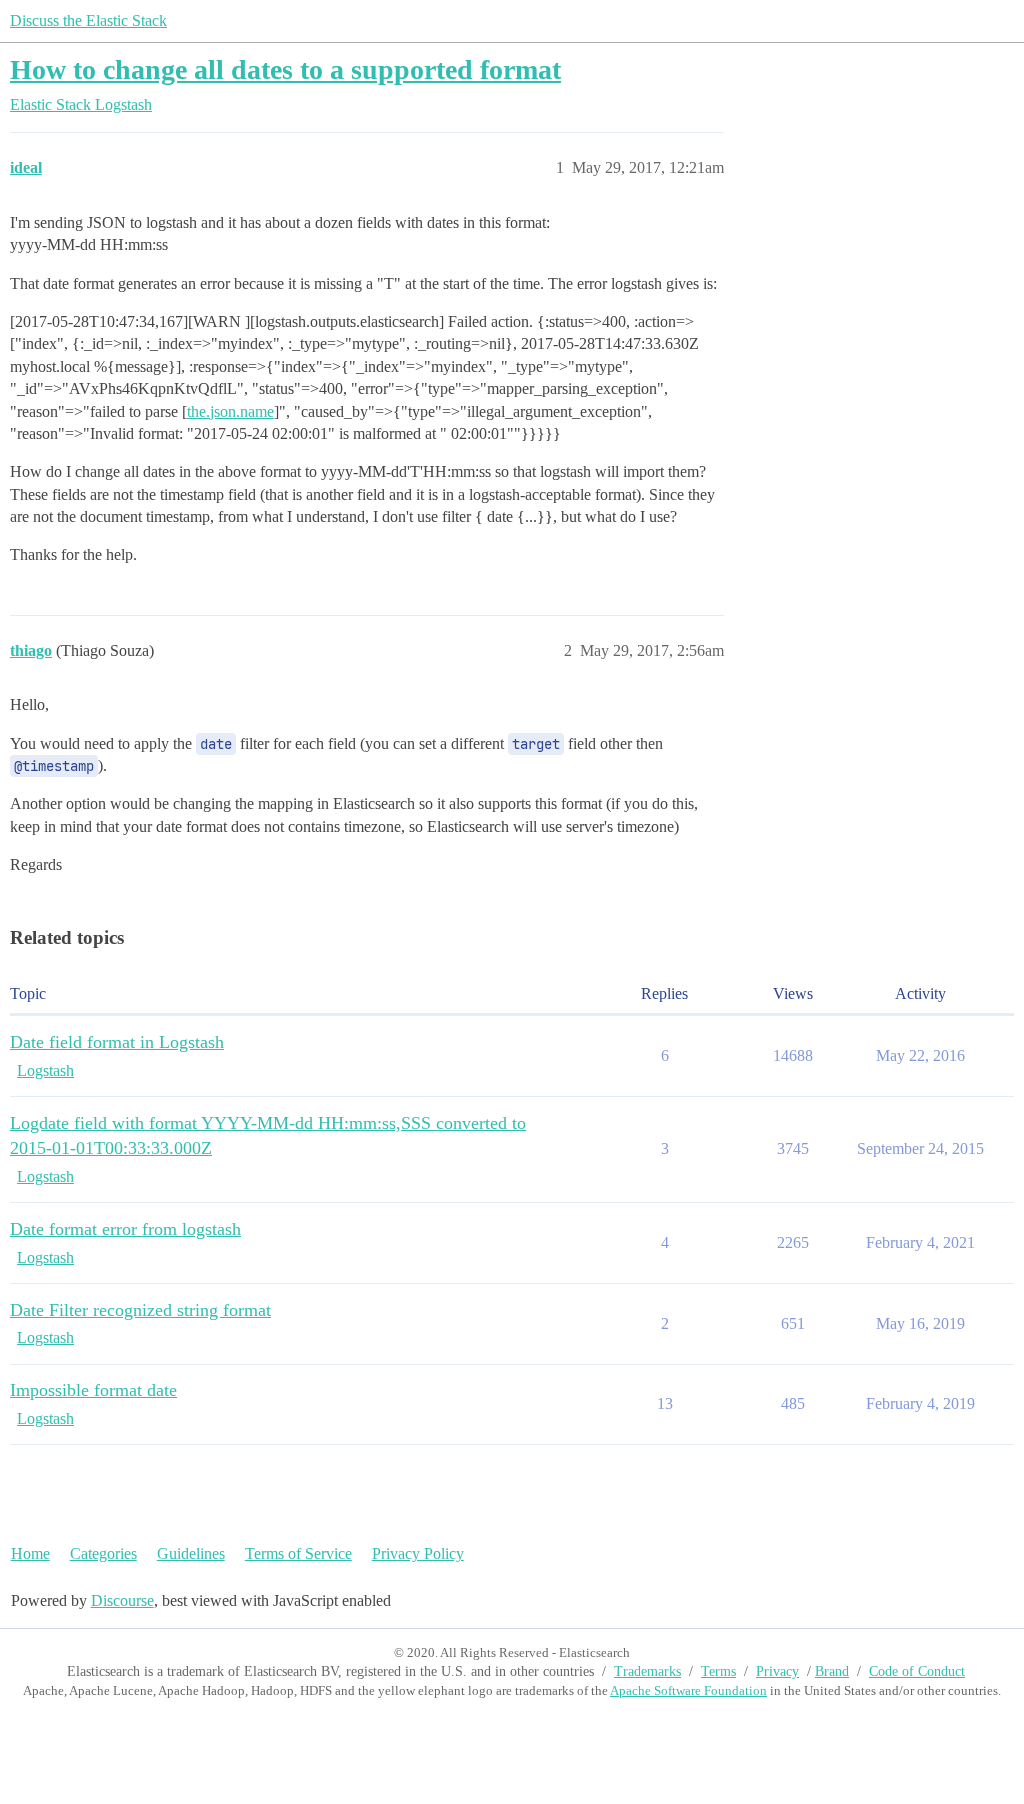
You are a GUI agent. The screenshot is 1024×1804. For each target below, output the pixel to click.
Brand (832, 1671)
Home (30, 1553)
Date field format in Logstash (117, 1042)
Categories (103, 1553)
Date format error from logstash (125, 1229)
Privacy (777, 1671)
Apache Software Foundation (688, 1690)
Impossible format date (93, 1390)
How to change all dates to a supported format (285, 69)
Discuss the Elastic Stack (88, 20)
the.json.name (230, 411)
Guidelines (191, 1553)
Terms (718, 1671)
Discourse (122, 1600)
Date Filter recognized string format (140, 1310)
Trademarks (647, 1671)
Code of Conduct (917, 1671)
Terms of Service (298, 1553)
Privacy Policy (418, 1553)
